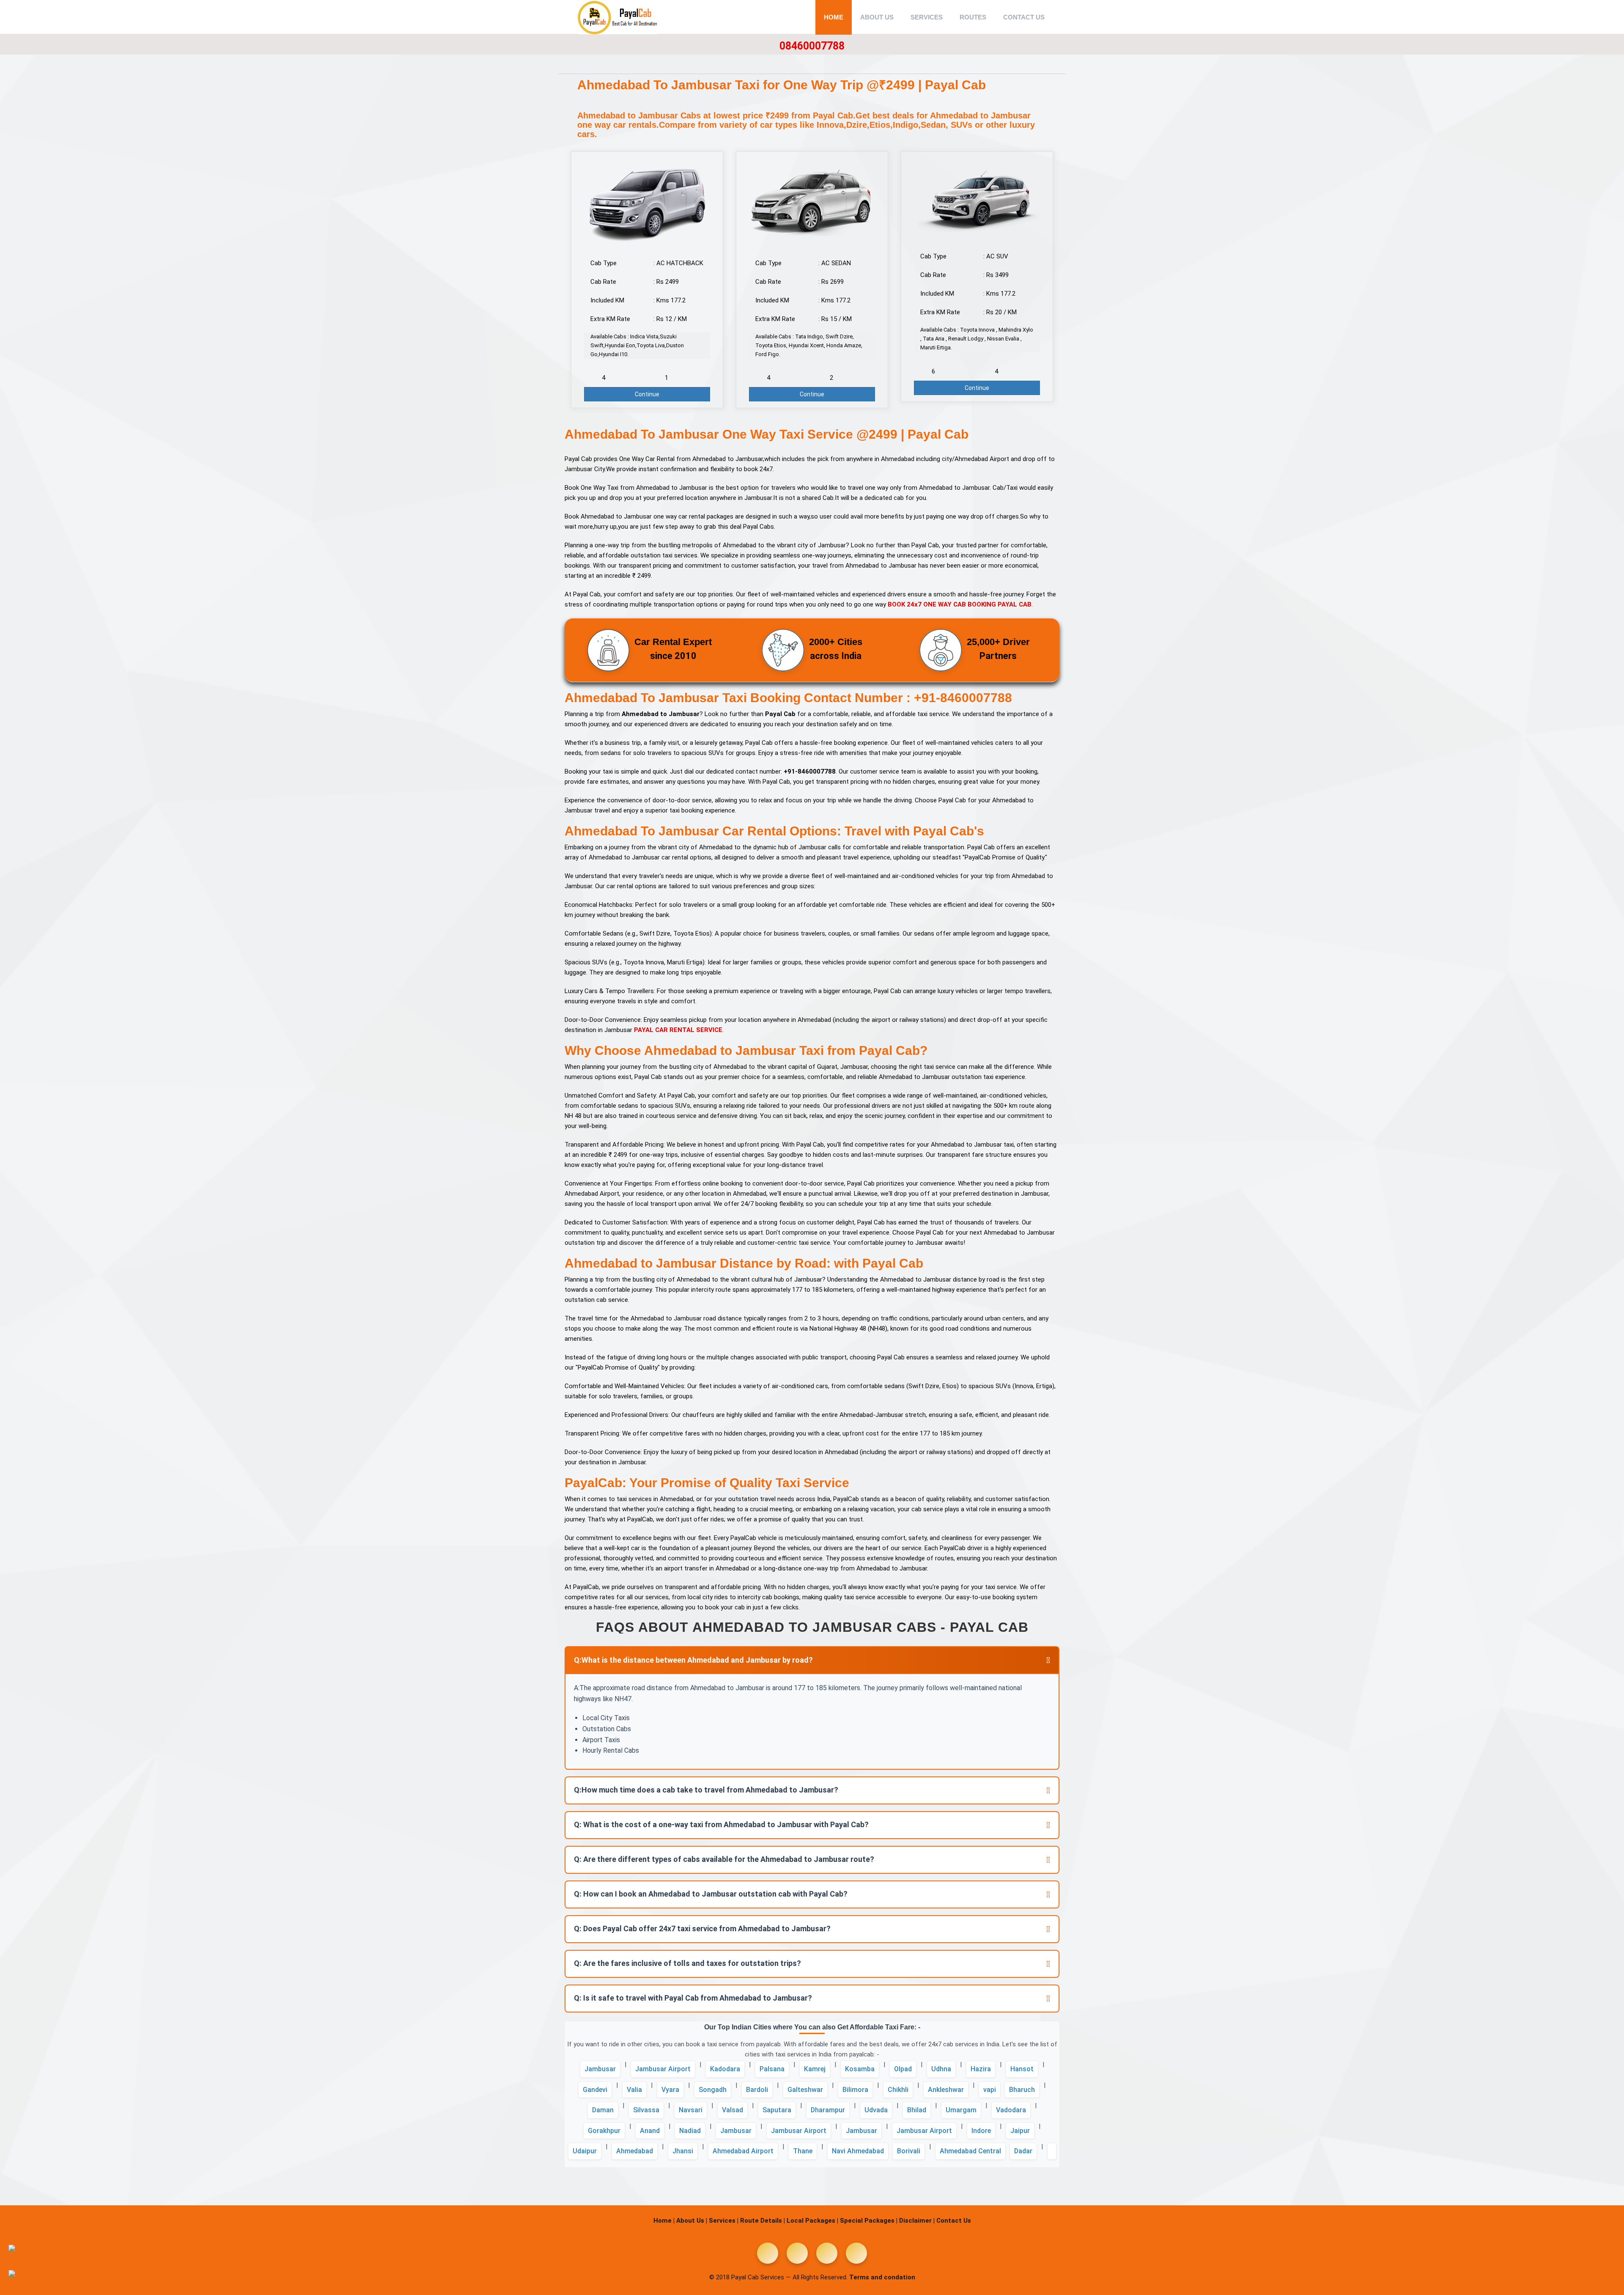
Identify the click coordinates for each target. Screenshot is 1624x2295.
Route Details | (763, 2221)
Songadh (713, 2090)
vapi (990, 2090)
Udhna (941, 2069)
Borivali (909, 2151)
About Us (877, 17)
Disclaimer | (917, 2221)
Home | (664, 2221)
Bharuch (1022, 2090)
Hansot (1022, 2069)
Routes (973, 17)
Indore (981, 2131)
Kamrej (815, 2069)
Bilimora (855, 2090)
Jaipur (1020, 2131)
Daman (603, 2110)
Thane (803, 2151)
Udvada (876, 2110)
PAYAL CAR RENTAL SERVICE (678, 1030)
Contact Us (1024, 17)
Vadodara (1011, 2110)
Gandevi (595, 2090)
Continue (647, 394)
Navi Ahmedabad (858, 2151)
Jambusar (600, 2069)
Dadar (1023, 2151)
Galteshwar (805, 2090)
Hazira (981, 2069)
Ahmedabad (635, 2151)
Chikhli (898, 2090)
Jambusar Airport (663, 2069)
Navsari (691, 2110)
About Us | (692, 2221)
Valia (634, 2090)
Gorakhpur (604, 2131)
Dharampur (828, 2110)
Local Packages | (812, 2221)
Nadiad (690, 2131)
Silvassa (646, 2110)
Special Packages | (869, 2221)
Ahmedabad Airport (743, 2151)
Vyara (670, 2090)
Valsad (732, 2110)
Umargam (961, 2110)
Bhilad (917, 2110)
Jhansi (683, 2151)
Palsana (772, 2069)
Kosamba (860, 2069)
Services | (724, 2221)
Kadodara (725, 2069)
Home (834, 17)
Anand (650, 2131)
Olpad (903, 2069)
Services (927, 17)
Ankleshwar (946, 2090)
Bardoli (757, 2090)
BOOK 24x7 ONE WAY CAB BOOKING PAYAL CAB (960, 604)
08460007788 (812, 46)
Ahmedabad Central (970, 2151)
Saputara (777, 2110)
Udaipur (585, 2151)
